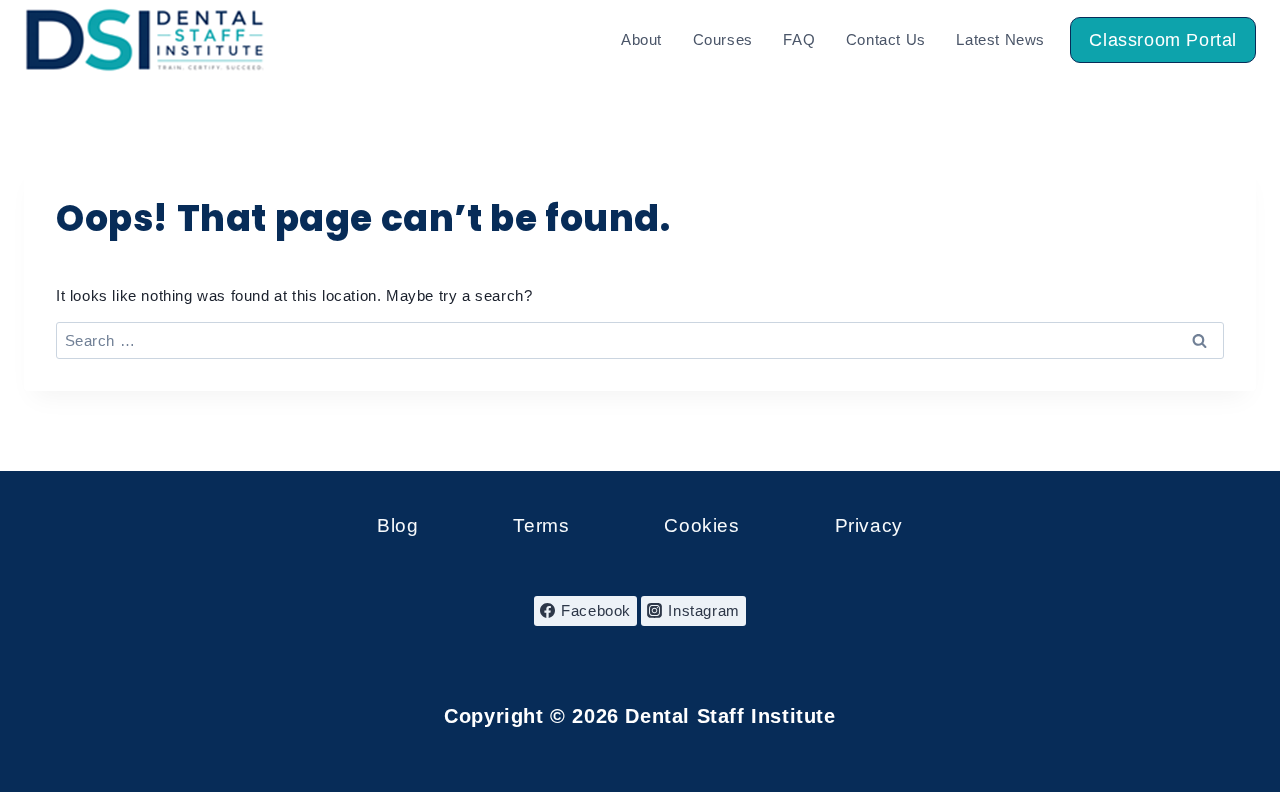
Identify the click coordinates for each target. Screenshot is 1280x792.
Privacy (869, 525)
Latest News (1000, 39)
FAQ (799, 39)
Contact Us (886, 39)
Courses (723, 39)
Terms (541, 525)
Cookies (701, 525)
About (641, 39)
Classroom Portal (1163, 40)
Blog (397, 525)
